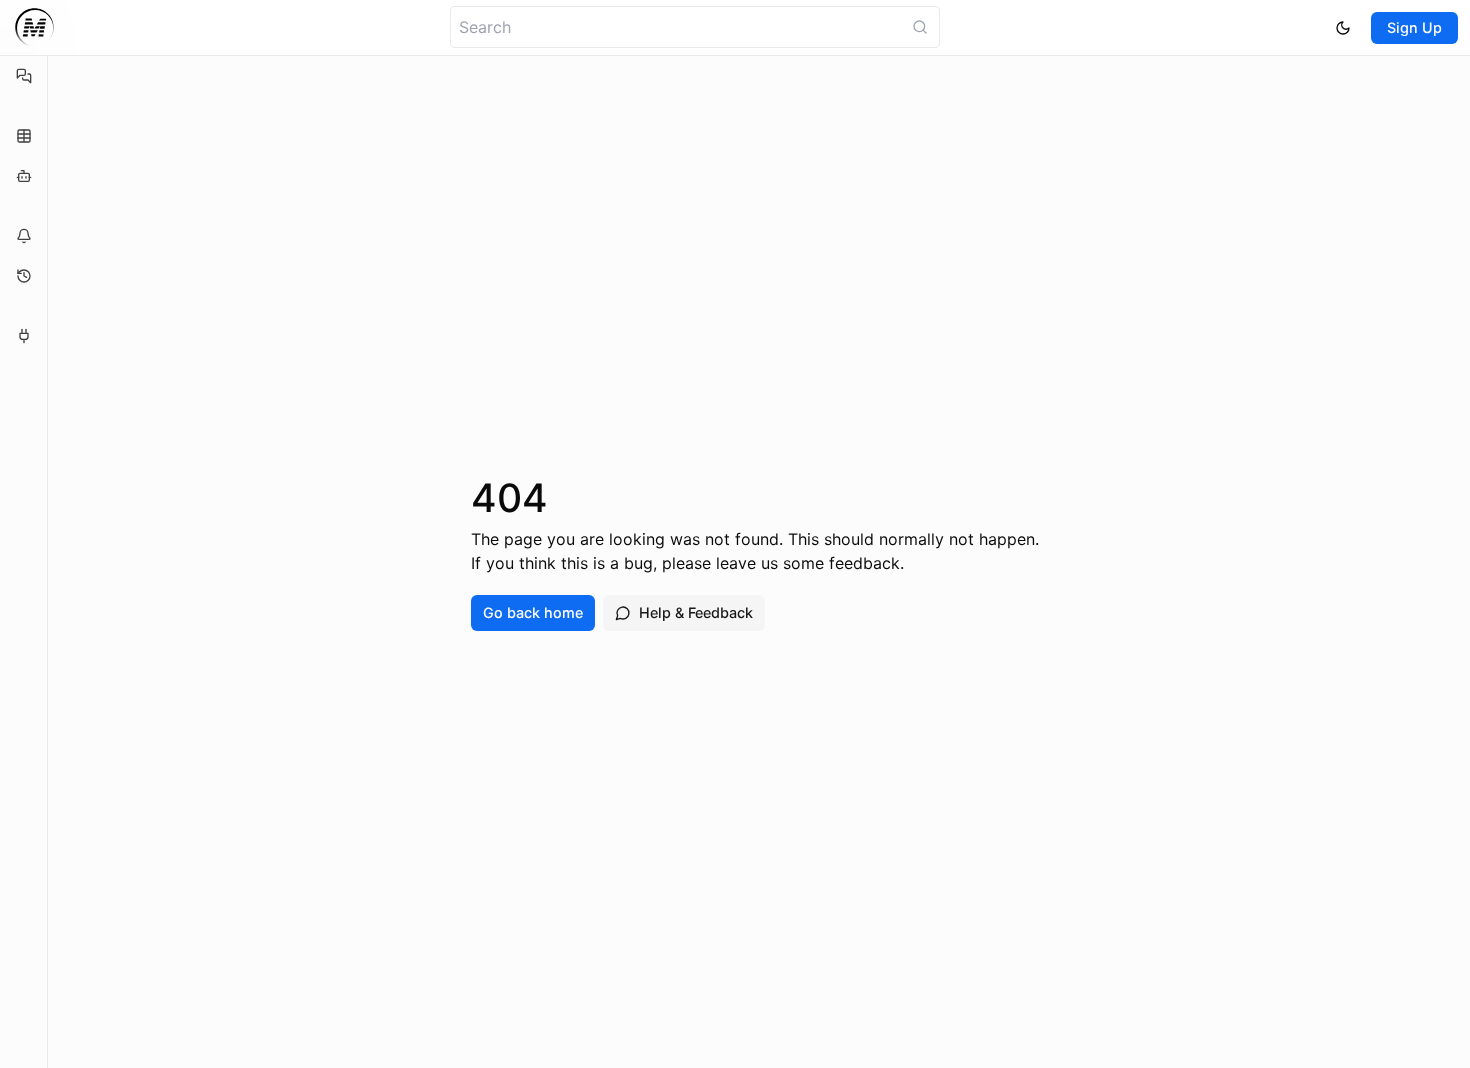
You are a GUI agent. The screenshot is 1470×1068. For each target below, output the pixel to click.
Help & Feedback (696, 612)
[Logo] (34, 27)
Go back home (533, 612)
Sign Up (1414, 27)
